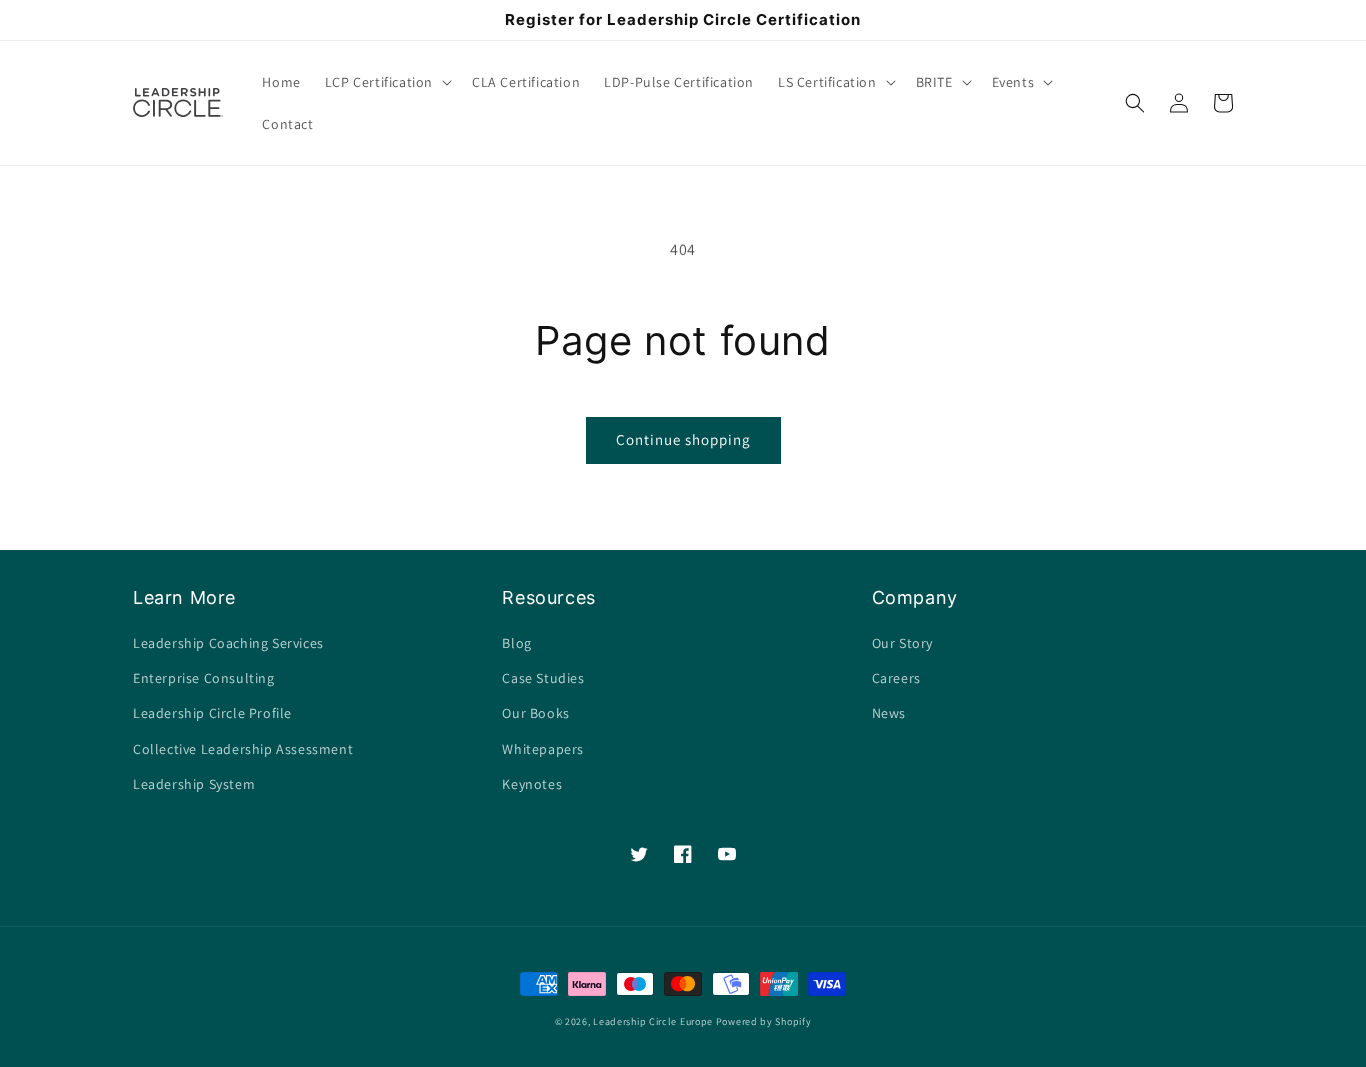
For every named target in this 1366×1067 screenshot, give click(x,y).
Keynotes (532, 784)
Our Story (902, 643)
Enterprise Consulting (204, 678)
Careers (896, 678)
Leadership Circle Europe (653, 1021)
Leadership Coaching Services (228, 643)
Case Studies (543, 678)
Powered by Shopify (764, 1021)
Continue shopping (683, 439)
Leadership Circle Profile (212, 713)
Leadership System (194, 784)
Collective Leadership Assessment (243, 749)
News (889, 713)
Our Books (535, 713)
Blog (516, 643)
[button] (386, 82)
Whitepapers (543, 749)
